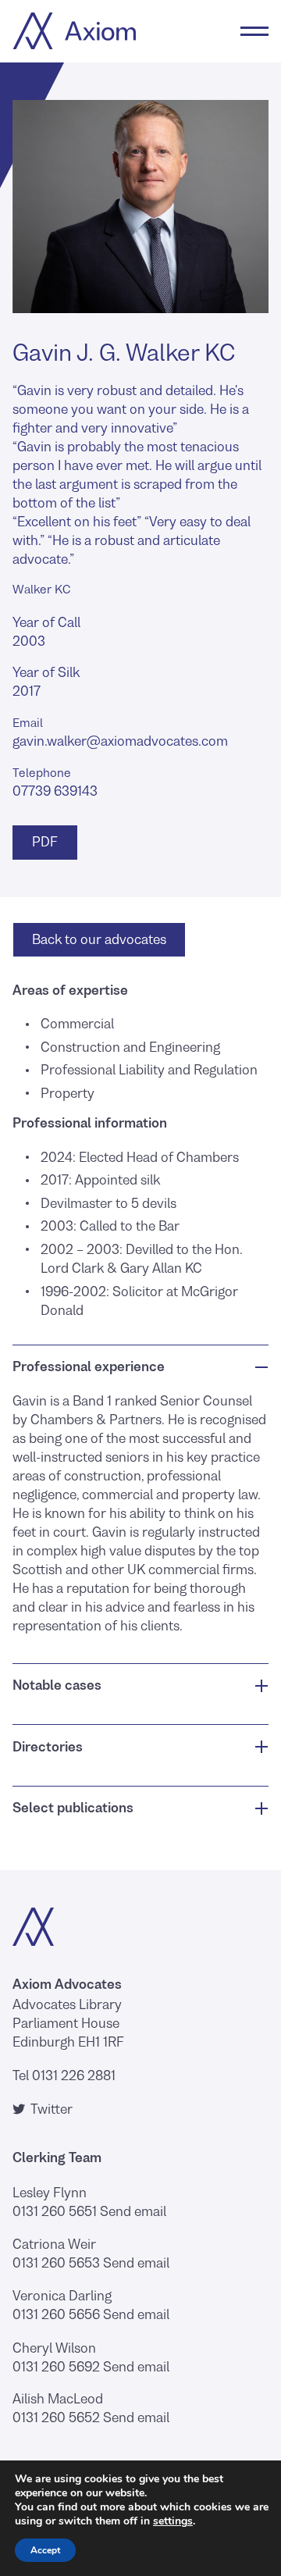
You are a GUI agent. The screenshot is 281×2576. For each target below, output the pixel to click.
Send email (133, 2211)
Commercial (77, 1024)
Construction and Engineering (130, 1047)
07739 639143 (55, 791)
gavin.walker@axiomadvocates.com (120, 741)
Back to (99, 939)
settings (173, 2521)
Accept (45, 2550)
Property (68, 1093)
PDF (43, 842)
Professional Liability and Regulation (149, 1070)
